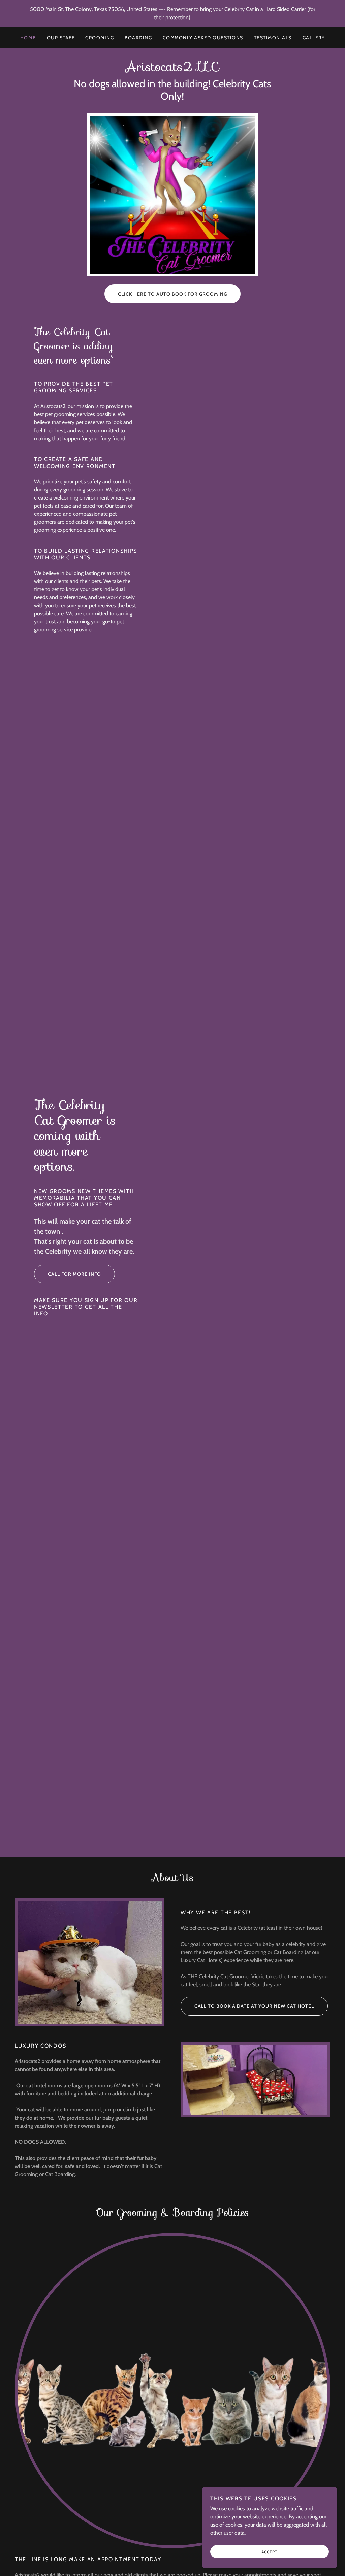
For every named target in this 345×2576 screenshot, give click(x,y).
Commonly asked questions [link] (203, 38)
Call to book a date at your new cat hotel (254, 2006)
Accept (270, 2552)
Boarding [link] (138, 38)
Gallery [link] (314, 38)
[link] (172, 69)
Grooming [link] (100, 38)
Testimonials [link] (273, 38)
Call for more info (74, 1274)
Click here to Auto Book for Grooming (172, 294)
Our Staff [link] (61, 38)
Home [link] (28, 38)
